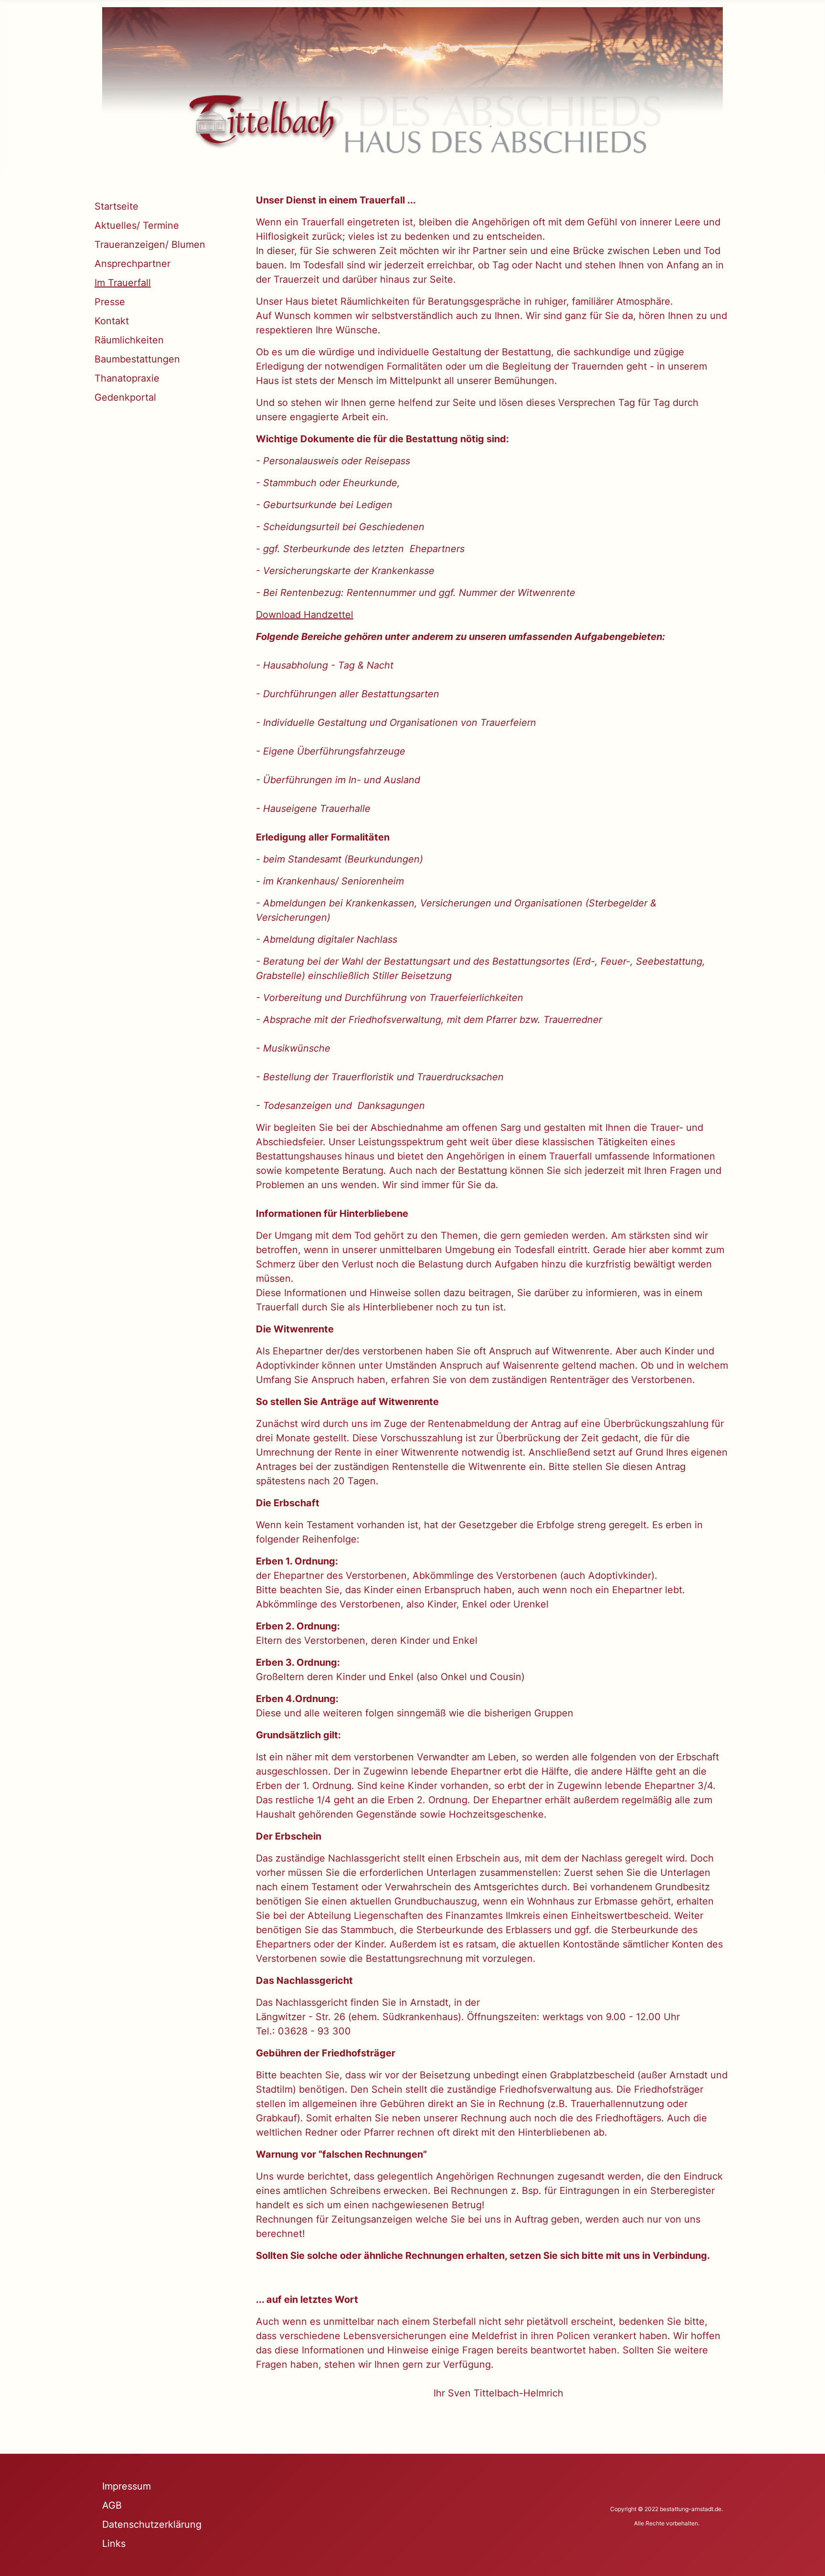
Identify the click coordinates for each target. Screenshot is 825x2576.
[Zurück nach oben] (806, 2556)
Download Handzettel (305, 615)
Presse (110, 302)
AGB (112, 2505)
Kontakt (112, 321)
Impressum (127, 2486)
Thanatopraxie (127, 378)
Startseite (116, 206)
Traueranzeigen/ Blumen (150, 245)
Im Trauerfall (123, 283)
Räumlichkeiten (129, 340)
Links (114, 2544)
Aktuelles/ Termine (137, 225)
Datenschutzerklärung (152, 2524)
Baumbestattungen (137, 359)
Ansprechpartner (132, 264)
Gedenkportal (125, 397)
